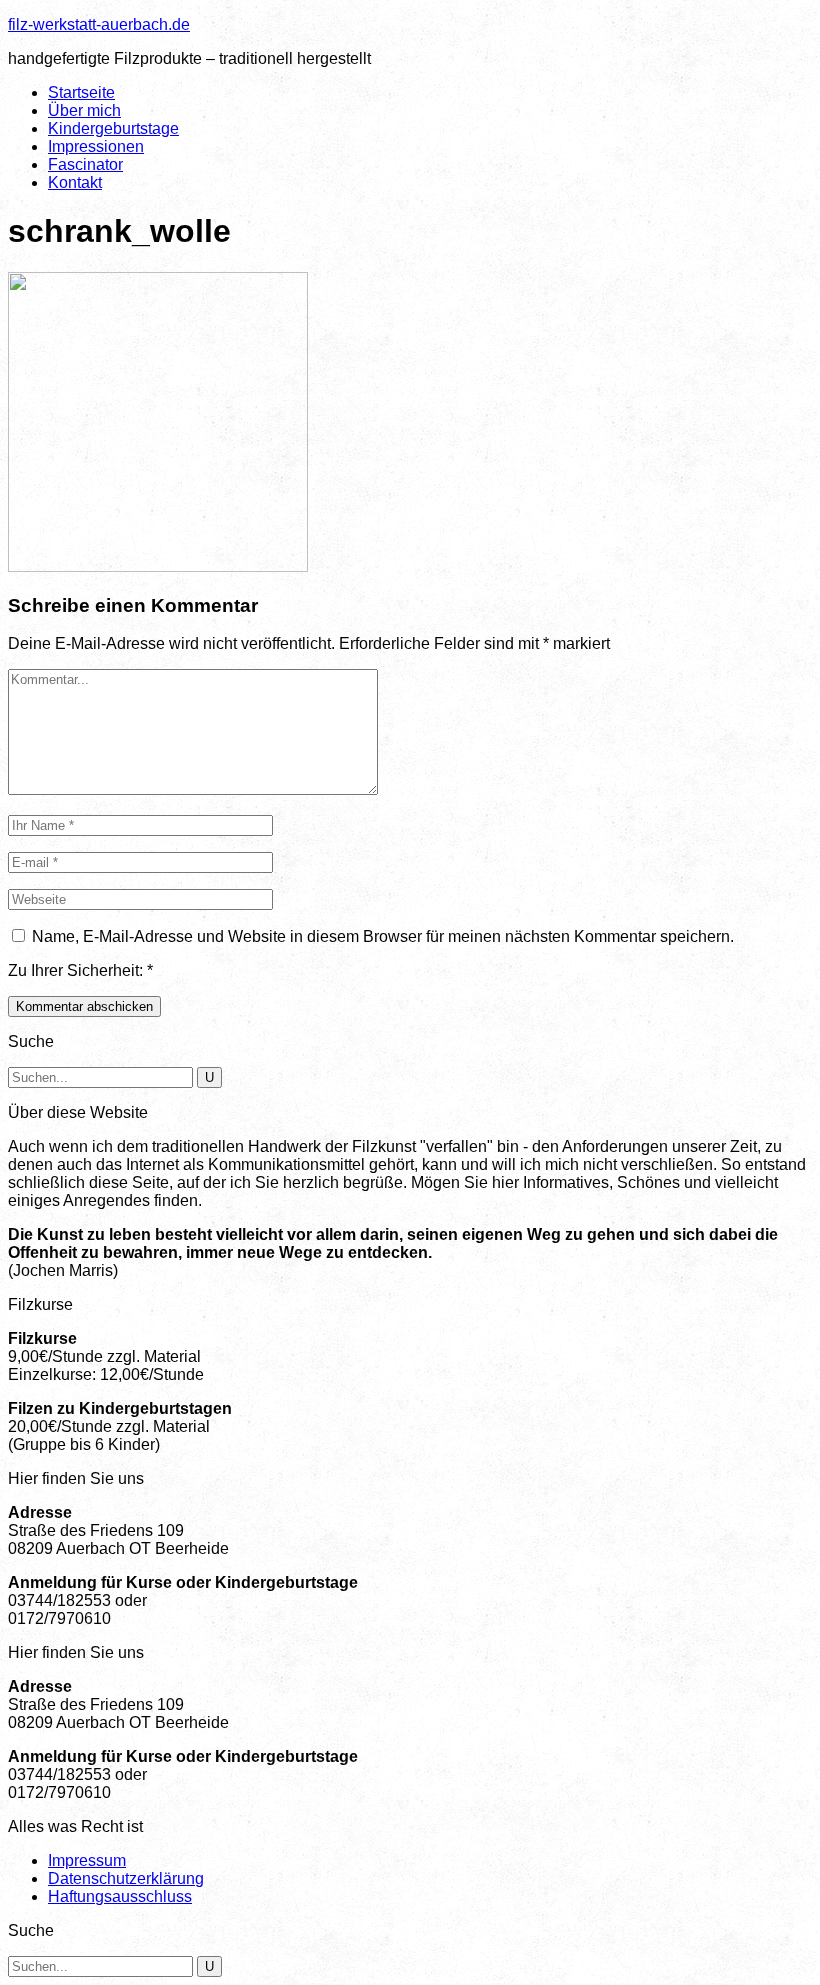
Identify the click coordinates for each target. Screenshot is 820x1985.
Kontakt (75, 182)
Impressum (87, 1860)
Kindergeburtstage (113, 128)
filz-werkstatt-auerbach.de (99, 24)
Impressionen (96, 146)
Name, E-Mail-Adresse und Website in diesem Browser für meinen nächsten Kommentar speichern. (383, 936)
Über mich (84, 110)
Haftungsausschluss (120, 1896)
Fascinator (85, 164)
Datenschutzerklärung (126, 1878)
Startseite (81, 92)
